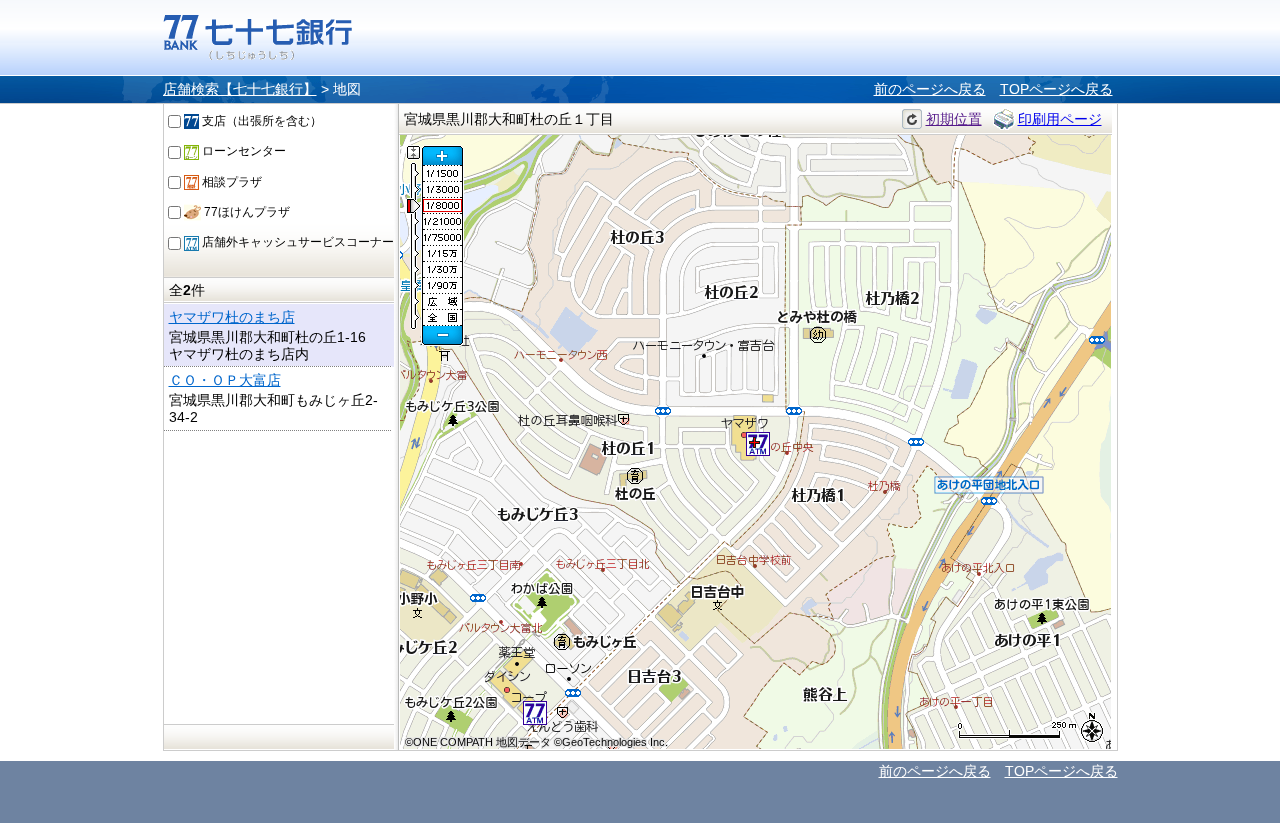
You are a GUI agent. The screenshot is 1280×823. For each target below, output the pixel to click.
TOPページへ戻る (1056, 89)
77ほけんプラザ (245, 212)
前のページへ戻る (930, 89)
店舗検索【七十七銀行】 (240, 89)
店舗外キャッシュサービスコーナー (296, 242)
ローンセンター (242, 151)
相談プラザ (230, 182)
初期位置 (954, 119)
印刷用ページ (1060, 119)
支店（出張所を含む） (260, 121)
